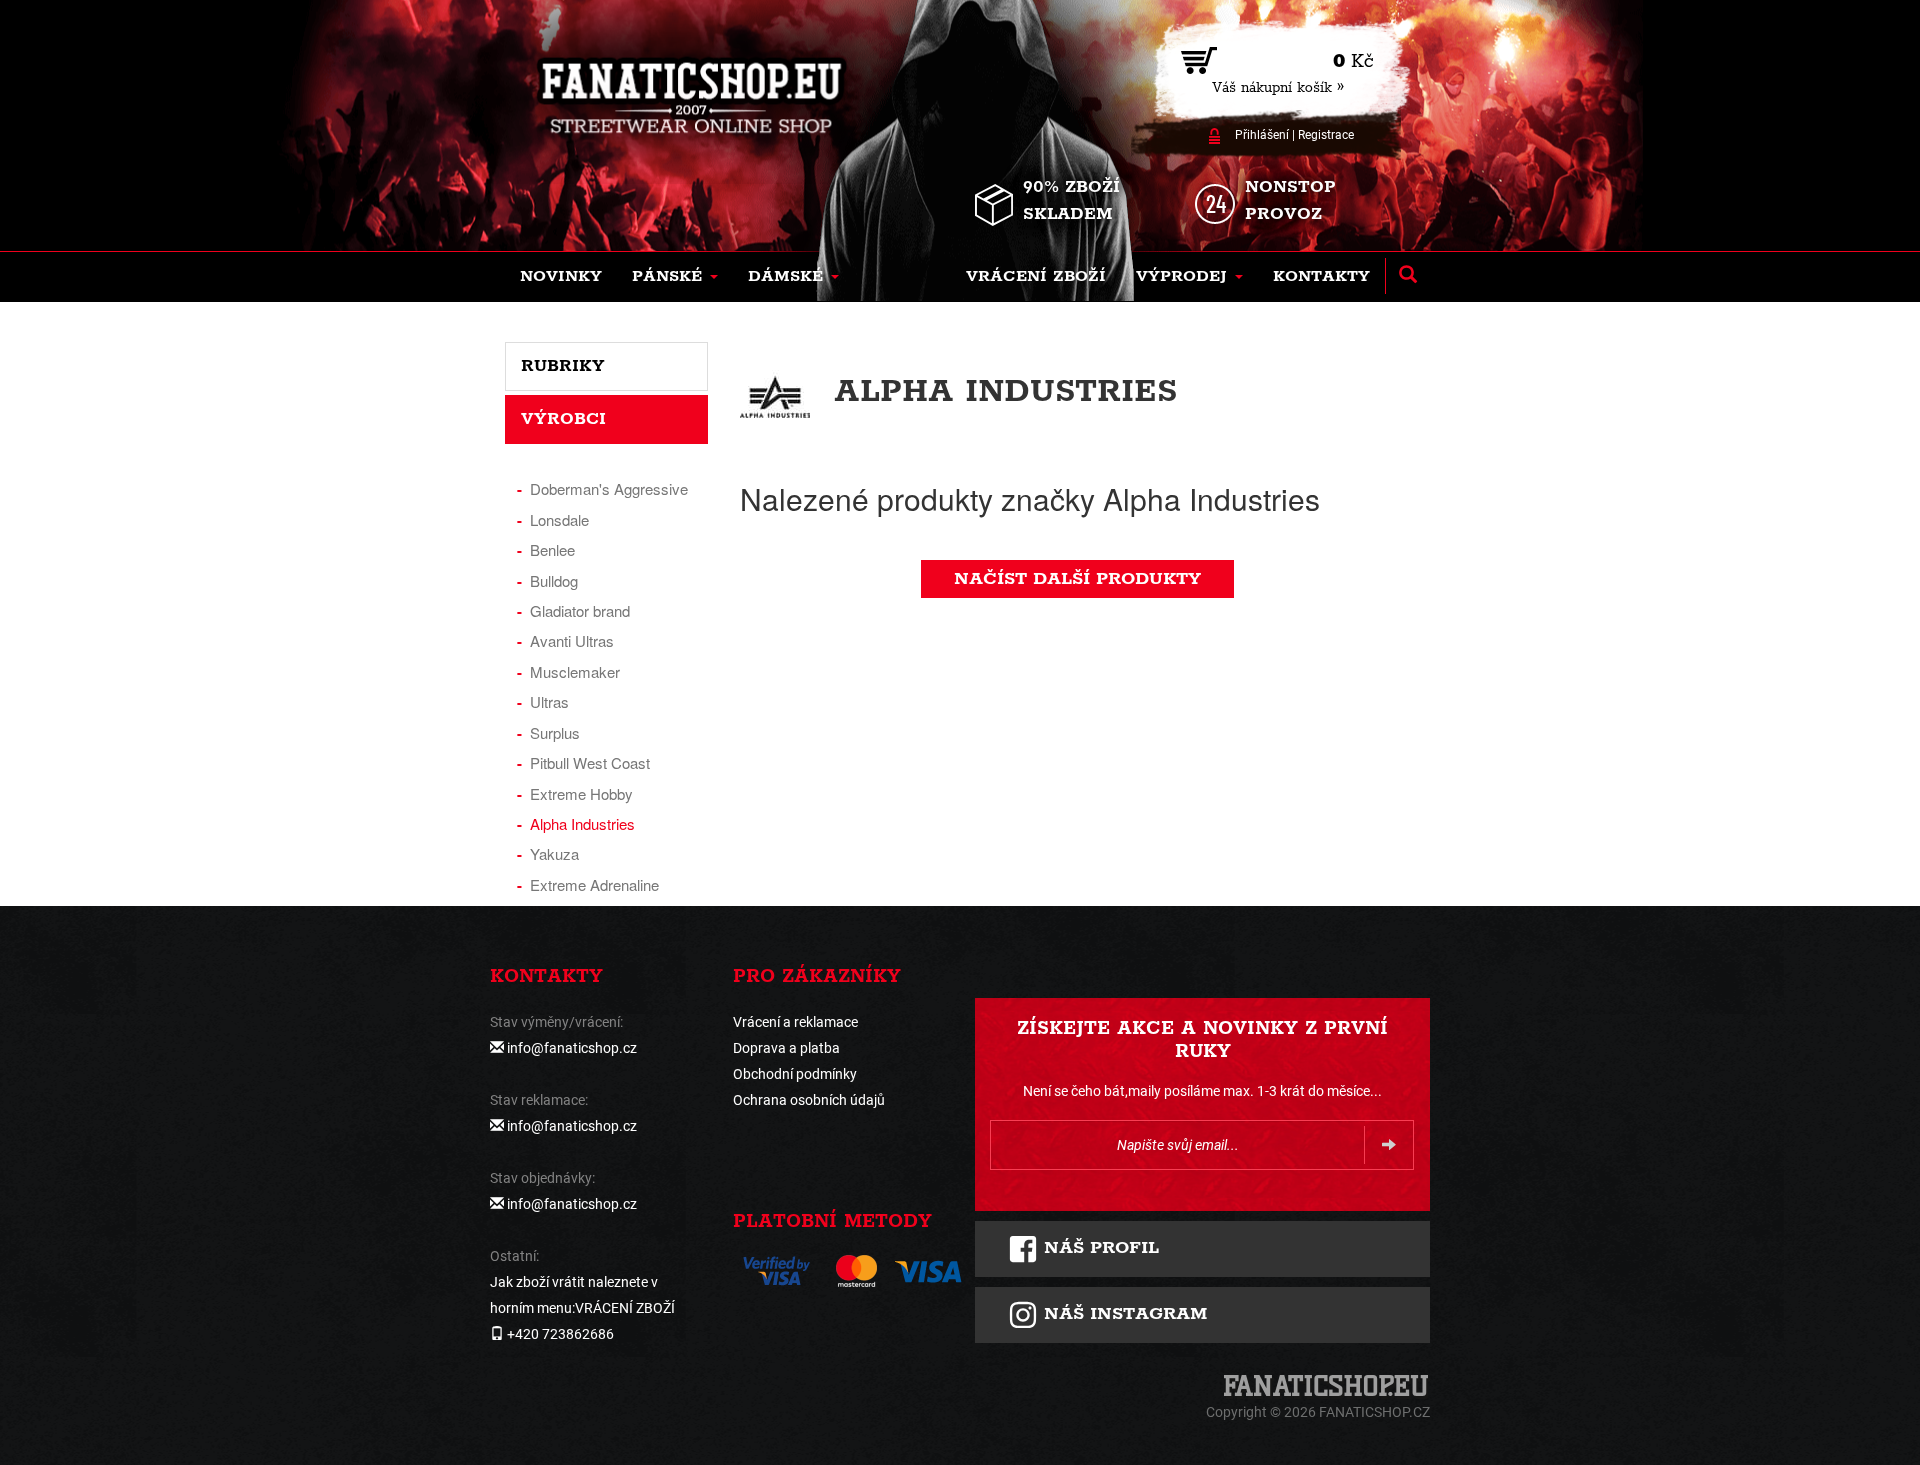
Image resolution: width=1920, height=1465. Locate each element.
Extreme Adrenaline (594, 884)
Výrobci (563, 419)
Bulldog (554, 580)
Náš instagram (1122, 1314)
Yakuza (554, 853)
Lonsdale (559, 519)
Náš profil (1098, 1248)
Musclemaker (575, 671)
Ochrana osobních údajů (809, 1100)
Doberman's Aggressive (609, 488)
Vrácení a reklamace (795, 1022)
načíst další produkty (1077, 579)
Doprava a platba (786, 1048)
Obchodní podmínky (795, 1074)
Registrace (1326, 135)
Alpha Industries (582, 823)
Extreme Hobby (581, 793)
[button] (675, 277)
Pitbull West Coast (590, 762)
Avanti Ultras (572, 640)
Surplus (555, 732)
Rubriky (563, 366)
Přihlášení (1262, 135)
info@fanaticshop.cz (572, 1048)
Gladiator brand (580, 610)
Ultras (549, 701)
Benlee (552, 549)
